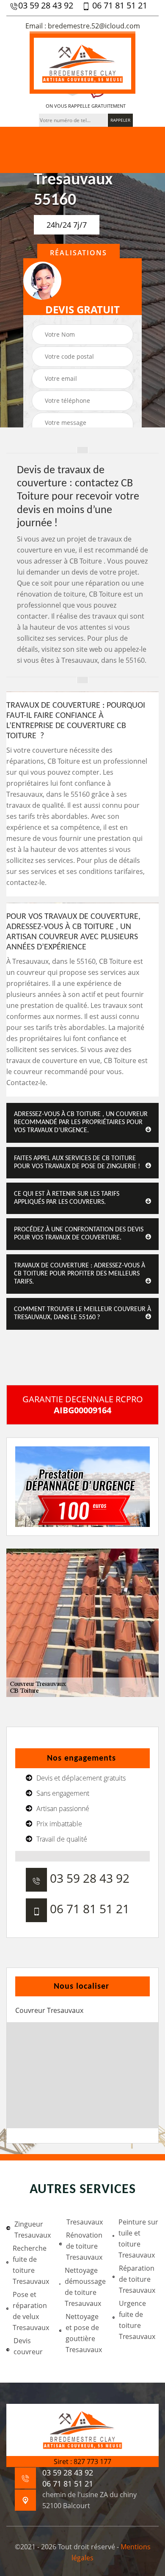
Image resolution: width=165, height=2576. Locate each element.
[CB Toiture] (82, 63)
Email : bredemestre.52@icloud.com (83, 26)
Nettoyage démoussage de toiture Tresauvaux (85, 2287)
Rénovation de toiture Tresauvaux (84, 2246)
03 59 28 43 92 (46, 6)
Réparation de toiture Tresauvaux (137, 2279)
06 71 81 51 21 (119, 6)
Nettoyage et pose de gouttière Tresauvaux (84, 2333)
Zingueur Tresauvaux (33, 2230)
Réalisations (78, 253)
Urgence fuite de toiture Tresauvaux (137, 2320)
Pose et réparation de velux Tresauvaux (31, 2311)
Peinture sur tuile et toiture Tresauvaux (138, 2238)
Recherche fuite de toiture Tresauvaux (31, 2265)
